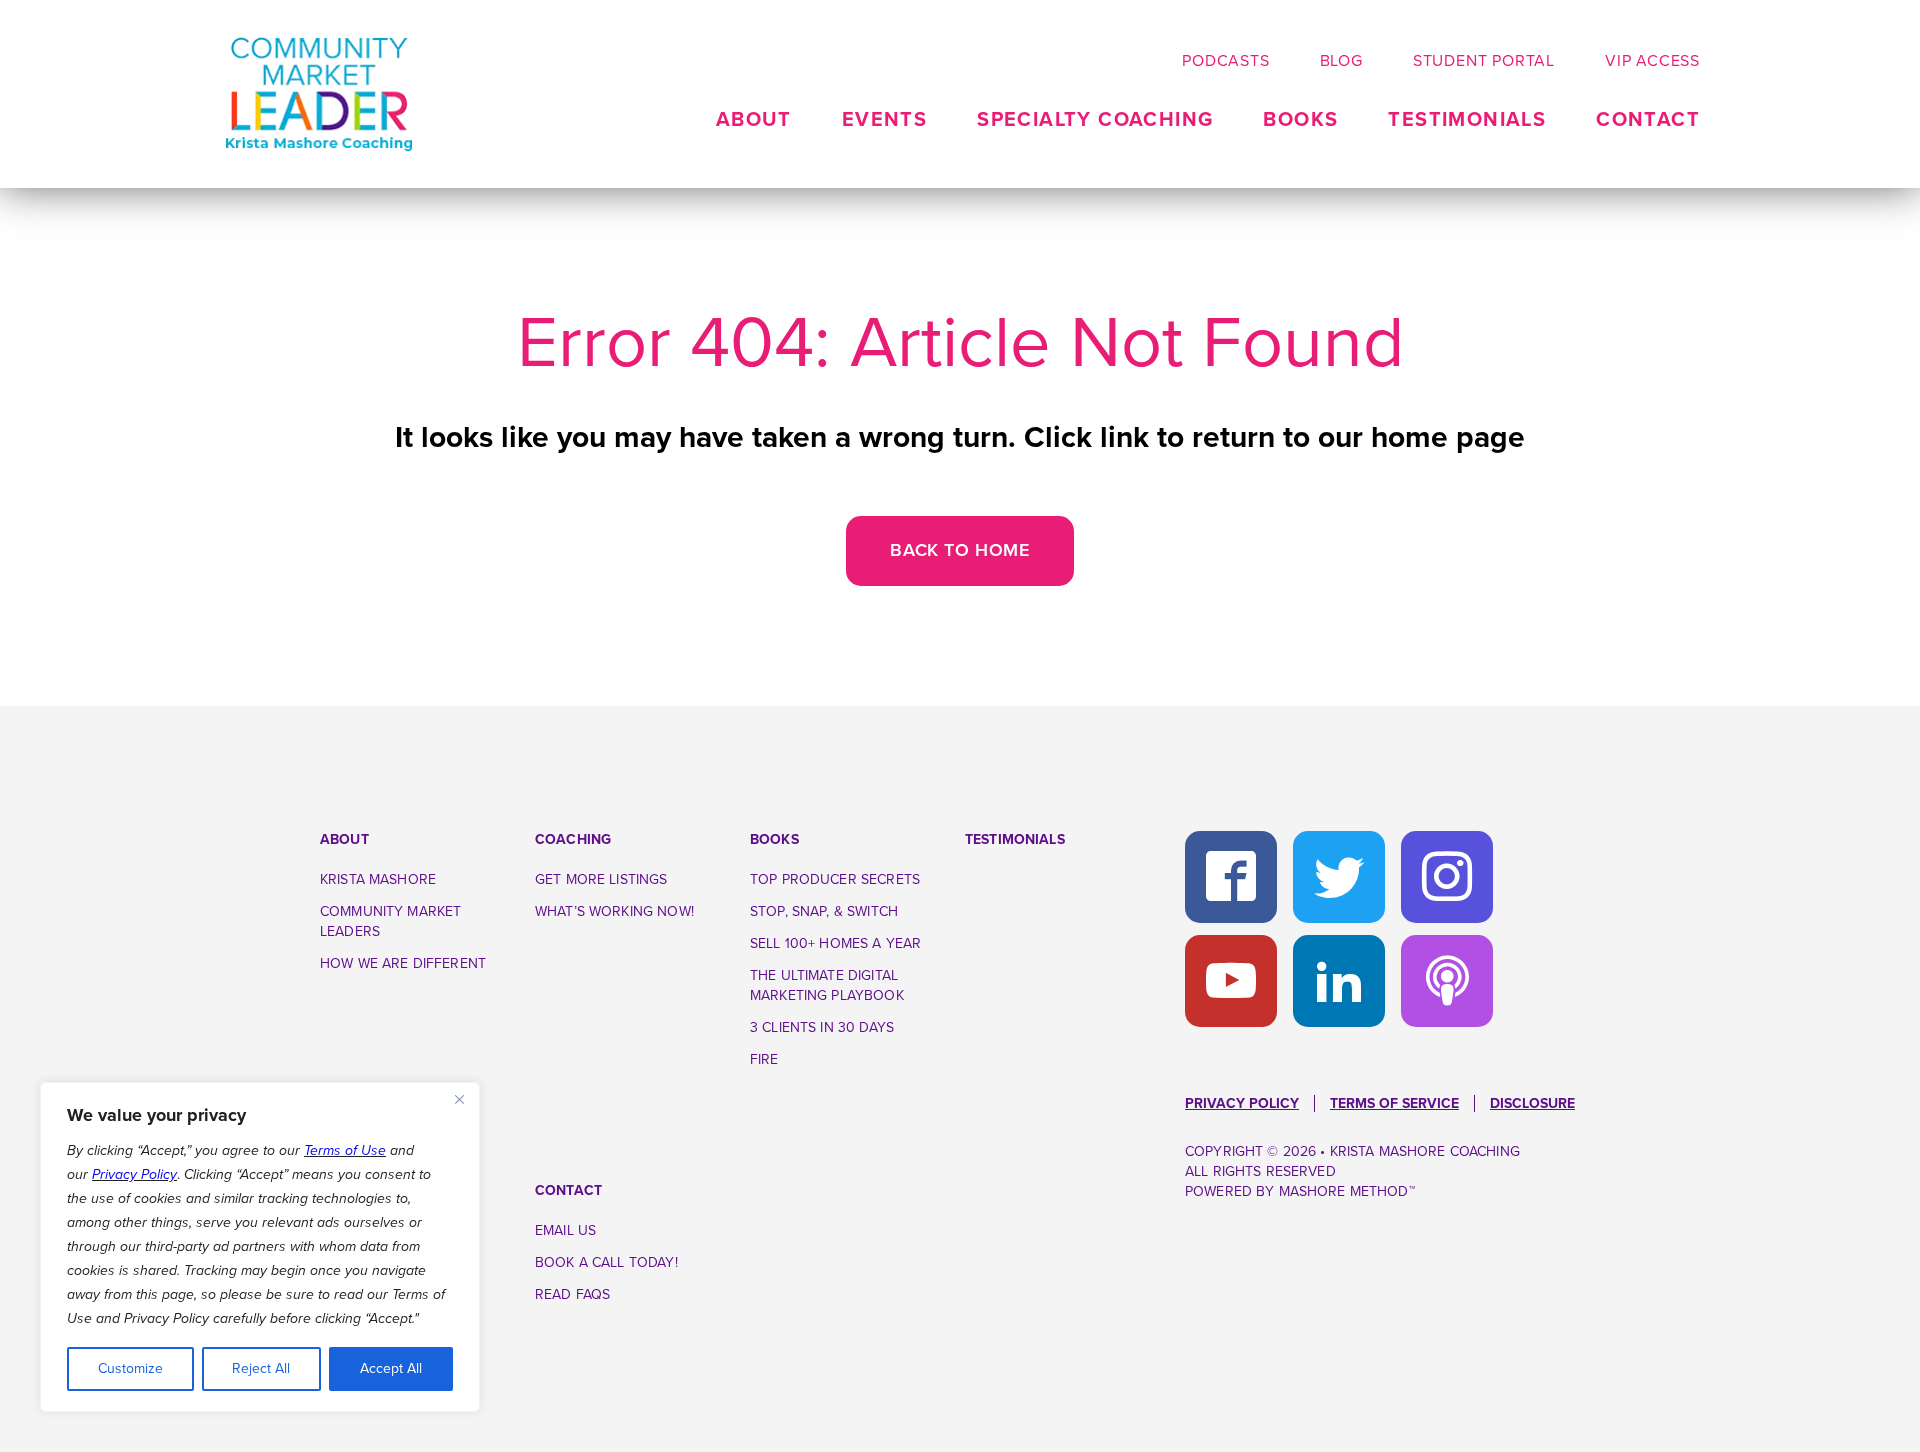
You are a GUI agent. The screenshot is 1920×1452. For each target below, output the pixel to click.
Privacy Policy (134, 1174)
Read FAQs (572, 1294)
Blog (1341, 61)
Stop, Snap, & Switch (824, 911)
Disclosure (1532, 1103)
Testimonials (1467, 120)
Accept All (391, 1368)
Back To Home (959, 550)
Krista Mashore (378, 879)
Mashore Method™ (1347, 1191)
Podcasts (1225, 61)
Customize (130, 1368)
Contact (1648, 120)
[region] (260, 1247)
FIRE (764, 1059)
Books (1300, 120)
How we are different (403, 963)
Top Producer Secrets (835, 879)
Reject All (261, 1368)
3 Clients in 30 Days (822, 1027)
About (344, 839)
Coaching (573, 839)
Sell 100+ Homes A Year (835, 943)
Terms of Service (1394, 1103)
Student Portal (1484, 61)
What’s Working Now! (614, 911)
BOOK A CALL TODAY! (606, 1262)
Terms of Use (345, 1150)
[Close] (459, 1099)
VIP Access (1652, 61)
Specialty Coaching (1095, 120)
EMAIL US (565, 1230)
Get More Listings (601, 879)
